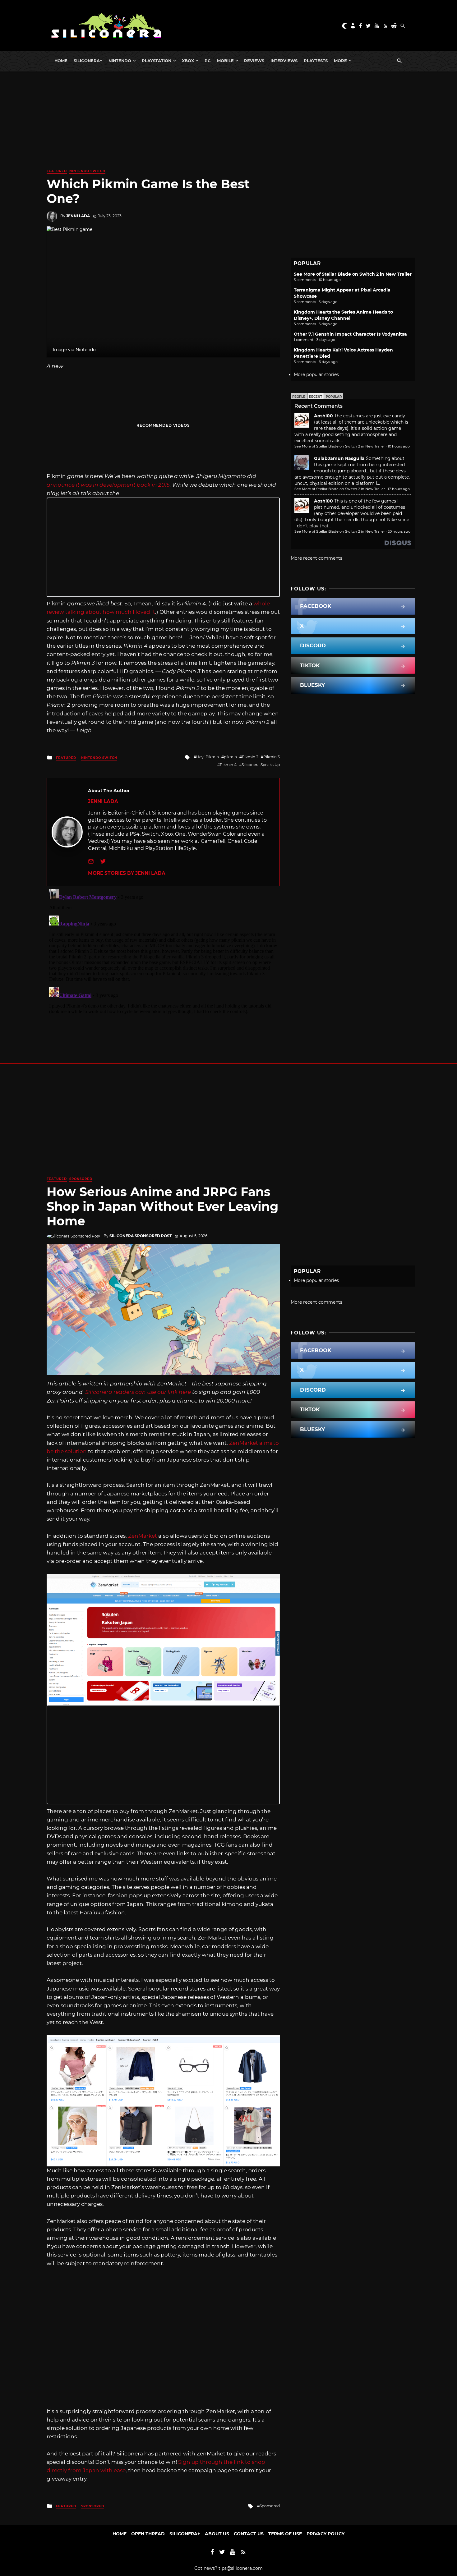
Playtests (316, 61)
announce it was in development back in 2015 (108, 485)
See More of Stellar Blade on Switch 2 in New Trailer (353, 274)
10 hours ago (399, 446)
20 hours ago (399, 531)
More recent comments (316, 558)
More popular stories (316, 374)
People (299, 397)
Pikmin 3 (272, 757)
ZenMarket (143, 1536)
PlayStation (157, 61)
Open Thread (148, 2534)
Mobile (225, 61)
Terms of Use (285, 2534)
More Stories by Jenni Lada (127, 873)
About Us (217, 2534)
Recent (316, 397)
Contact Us (249, 2534)
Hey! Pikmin (208, 757)
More (340, 61)
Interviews (284, 61)
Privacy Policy (325, 2534)
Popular (334, 397)
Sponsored (81, 1179)
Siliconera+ (88, 61)
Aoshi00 (323, 416)
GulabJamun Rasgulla (339, 458)
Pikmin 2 (250, 757)
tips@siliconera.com (241, 2568)
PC (208, 61)
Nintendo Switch (87, 171)
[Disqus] (163, 964)
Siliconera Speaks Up (261, 765)
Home (61, 61)
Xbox (188, 61)
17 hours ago (399, 489)
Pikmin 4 (228, 765)
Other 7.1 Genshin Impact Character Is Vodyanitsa (350, 334)
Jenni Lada (78, 216)
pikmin (230, 757)
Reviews (254, 61)
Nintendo (120, 61)
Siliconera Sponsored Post (141, 1236)
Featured (57, 171)
